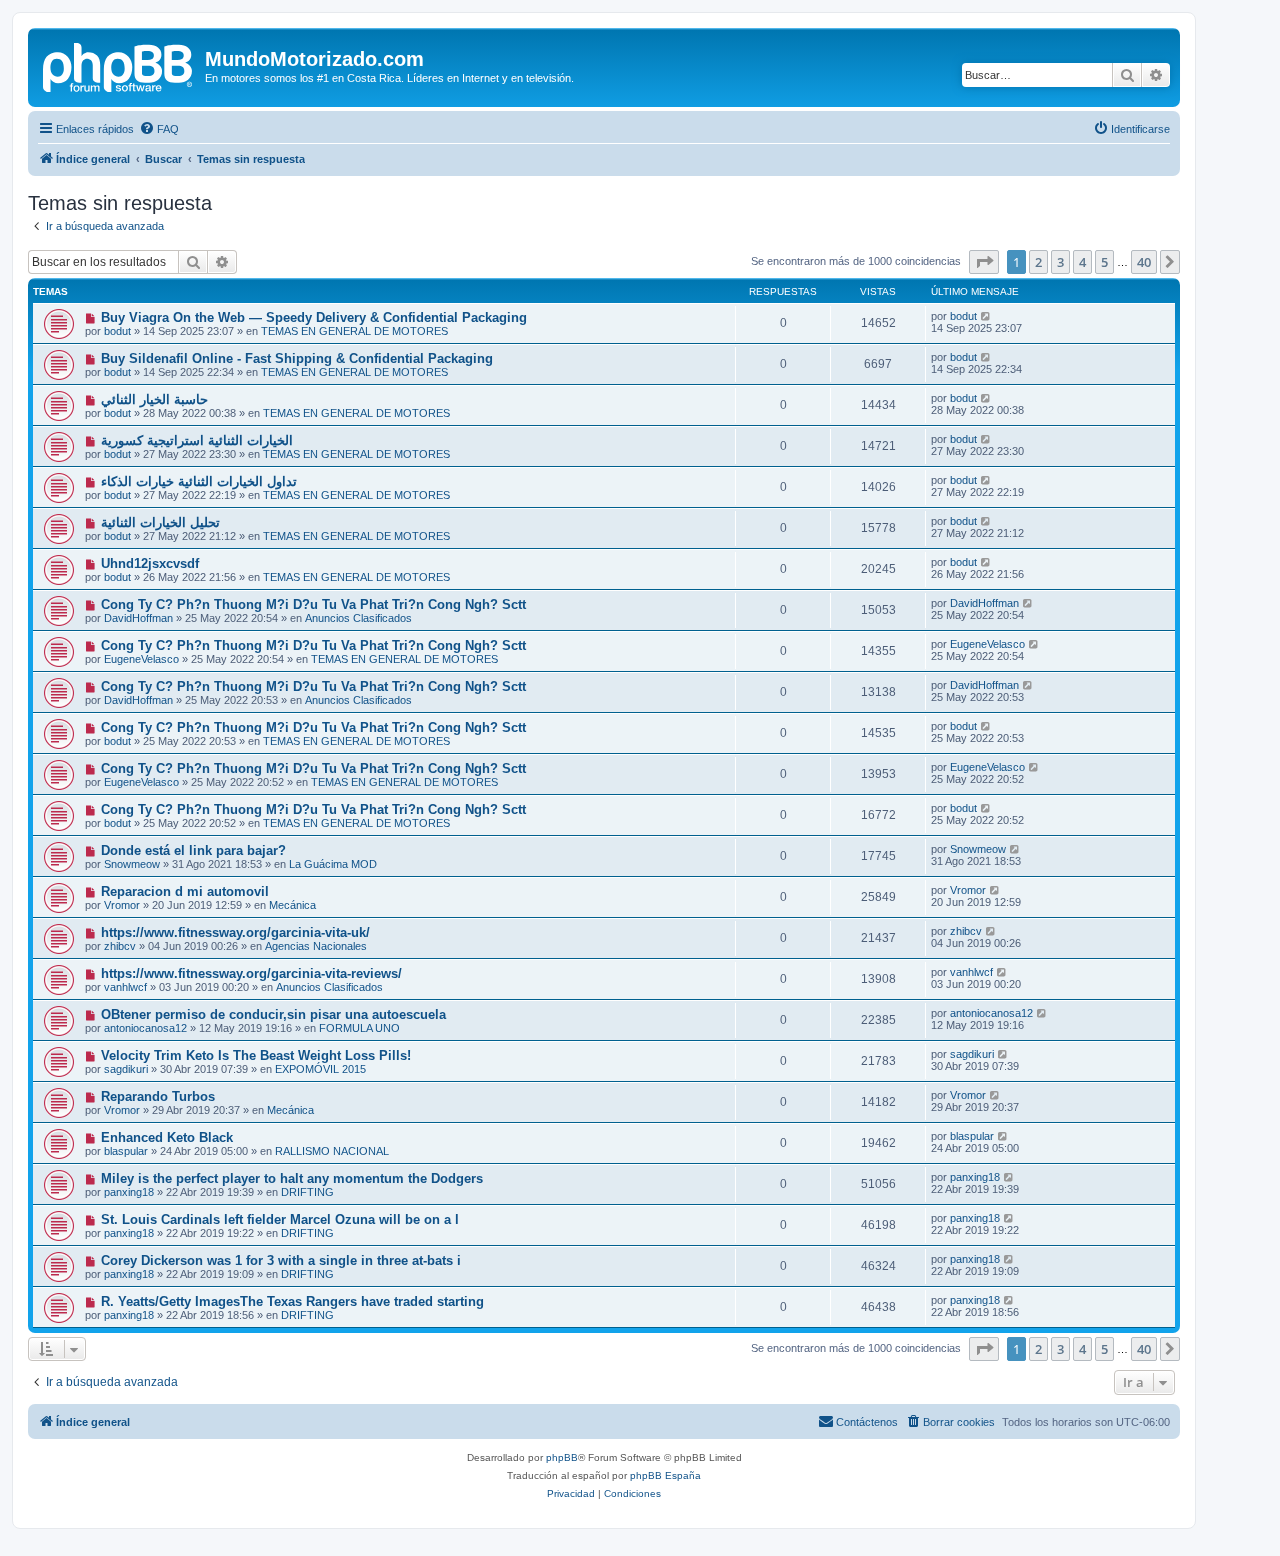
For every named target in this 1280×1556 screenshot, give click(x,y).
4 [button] (1082, 262)
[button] (984, 262)
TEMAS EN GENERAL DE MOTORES (354, 331)
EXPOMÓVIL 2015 (320, 1069)
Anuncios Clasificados (358, 618)
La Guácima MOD (333, 864)
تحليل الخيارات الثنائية (160, 522)
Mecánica (292, 905)
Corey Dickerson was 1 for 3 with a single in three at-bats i (281, 1260)
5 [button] (1104, 262)
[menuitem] (159, 129)
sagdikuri (126, 1069)
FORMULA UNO (359, 1028)
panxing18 (129, 1192)
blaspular (126, 1151)
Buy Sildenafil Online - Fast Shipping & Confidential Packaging (297, 358)
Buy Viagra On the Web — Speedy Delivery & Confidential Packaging (314, 317)
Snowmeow (132, 864)
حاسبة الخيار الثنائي (154, 399)
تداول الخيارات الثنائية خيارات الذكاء (199, 481)
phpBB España (665, 1475)
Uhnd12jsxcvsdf (150, 563)
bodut (117, 331)
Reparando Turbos (158, 1096)
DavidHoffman (138, 618)
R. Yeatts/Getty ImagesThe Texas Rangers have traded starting (292, 1301)
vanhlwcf (125, 987)
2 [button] (1038, 262)
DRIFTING (307, 1192)
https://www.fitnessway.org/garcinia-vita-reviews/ (251, 973)
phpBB (562, 1457)
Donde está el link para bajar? (193, 850)
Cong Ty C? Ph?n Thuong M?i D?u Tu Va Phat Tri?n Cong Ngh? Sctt (313, 604)
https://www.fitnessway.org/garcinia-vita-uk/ (235, 932)
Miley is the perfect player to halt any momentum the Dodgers (292, 1178)
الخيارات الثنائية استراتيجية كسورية (197, 440)
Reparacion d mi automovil (185, 891)
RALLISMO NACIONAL (332, 1151)
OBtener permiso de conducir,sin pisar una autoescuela (273, 1014)
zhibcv (120, 946)
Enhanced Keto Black (167, 1137)
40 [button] (1144, 262)
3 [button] (1060, 262)
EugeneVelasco (141, 659)
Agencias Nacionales (316, 946)
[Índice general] (119, 65)
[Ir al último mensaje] (986, 316)
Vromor (122, 905)
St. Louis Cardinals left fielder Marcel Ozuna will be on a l (280, 1219)
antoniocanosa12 (145, 1028)
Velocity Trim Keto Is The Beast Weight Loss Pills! (256, 1055)
